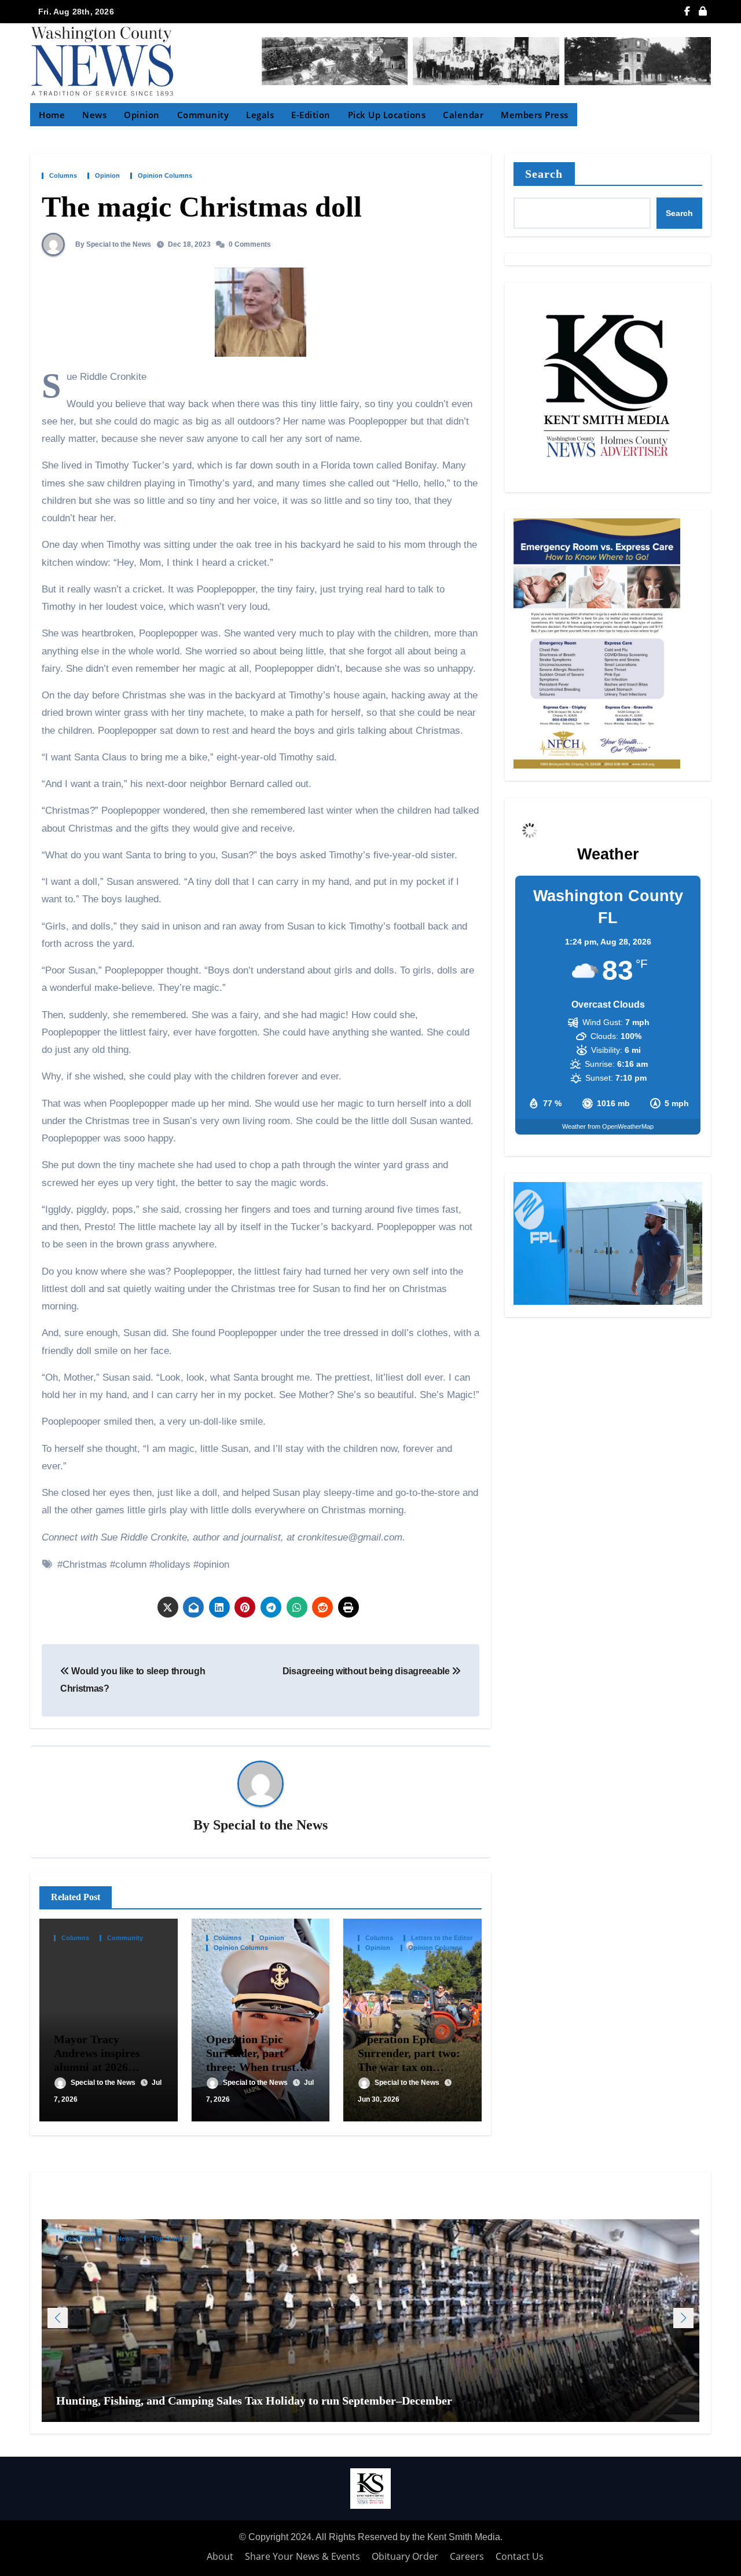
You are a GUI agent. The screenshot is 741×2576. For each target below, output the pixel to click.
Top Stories (169, 2239)
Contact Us (520, 2556)
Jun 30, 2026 (379, 2099)
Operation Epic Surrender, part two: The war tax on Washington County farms (409, 2067)
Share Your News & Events (302, 2556)
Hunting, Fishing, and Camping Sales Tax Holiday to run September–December (256, 2401)
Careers (467, 2556)
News (94, 115)
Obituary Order (405, 2556)
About (220, 2556)
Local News (81, 2239)
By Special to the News (112, 244)
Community (203, 115)
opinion (214, 1565)
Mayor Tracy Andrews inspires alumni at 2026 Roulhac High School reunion (106, 2067)
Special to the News (270, 1825)
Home (52, 115)
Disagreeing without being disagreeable (367, 1671)
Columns (63, 176)
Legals (260, 115)
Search (544, 174)
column (131, 1565)
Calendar (463, 115)
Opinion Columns (165, 176)
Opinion (142, 115)
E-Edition (311, 115)
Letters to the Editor (442, 1938)
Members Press (535, 115)
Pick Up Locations (387, 115)
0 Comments (250, 244)
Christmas (85, 1565)
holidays (173, 1565)
